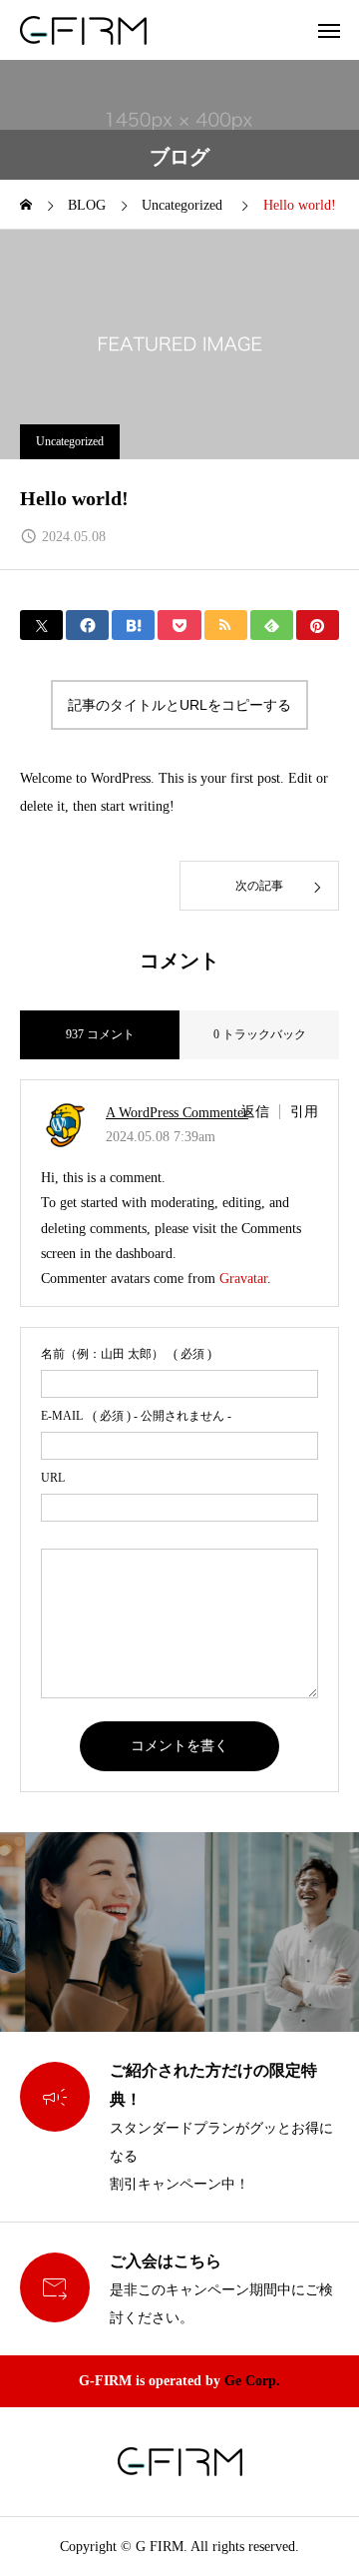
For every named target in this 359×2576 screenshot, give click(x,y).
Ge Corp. (252, 2381)
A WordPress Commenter (177, 1113)
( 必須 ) (126, 1354)
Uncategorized (70, 441)
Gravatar (243, 1279)
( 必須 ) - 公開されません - (136, 1416)
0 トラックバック (260, 1034)
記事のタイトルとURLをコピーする (179, 705)
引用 (304, 1112)
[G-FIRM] (83, 30)
